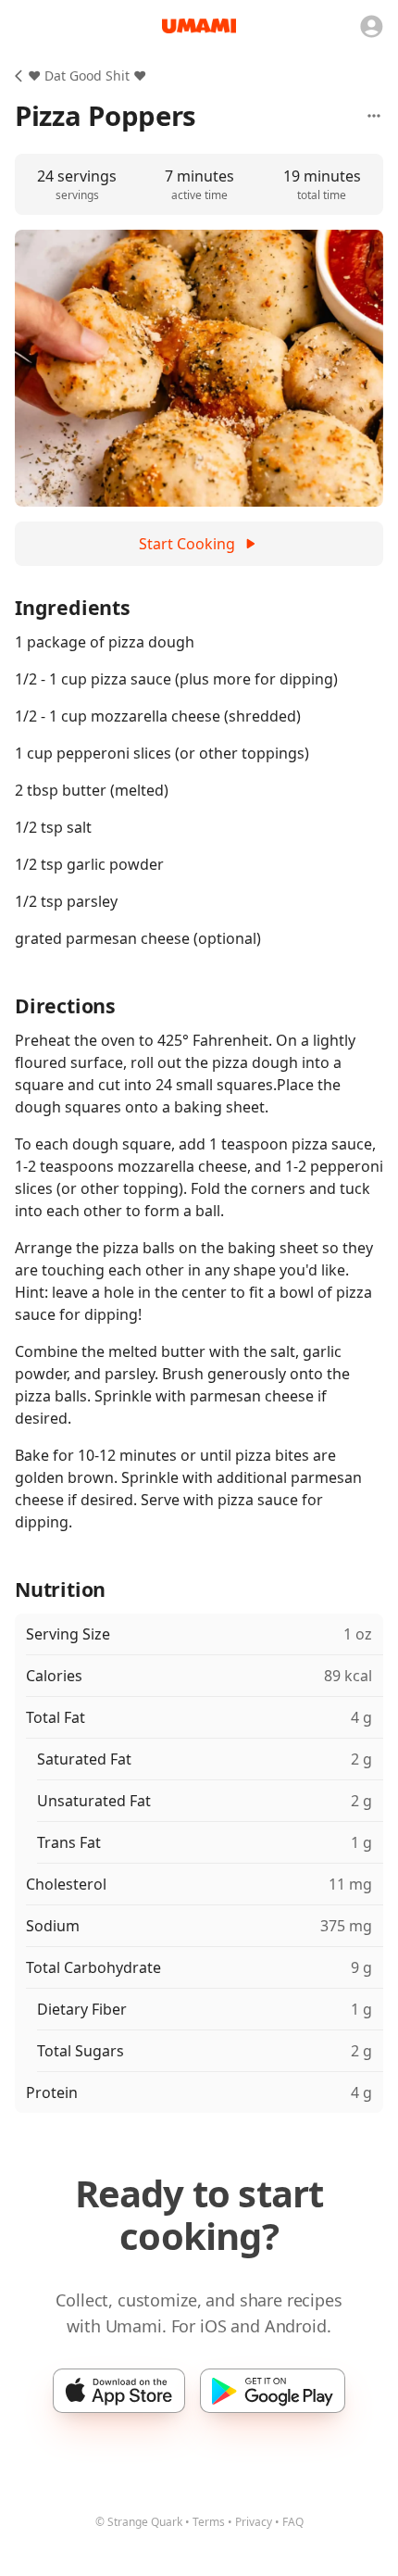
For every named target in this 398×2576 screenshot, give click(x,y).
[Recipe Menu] (374, 116)
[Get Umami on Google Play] (273, 2391)
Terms (209, 2522)
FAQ (293, 2522)
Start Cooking (187, 544)
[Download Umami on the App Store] (119, 2391)
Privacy (254, 2522)
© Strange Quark (139, 2522)
